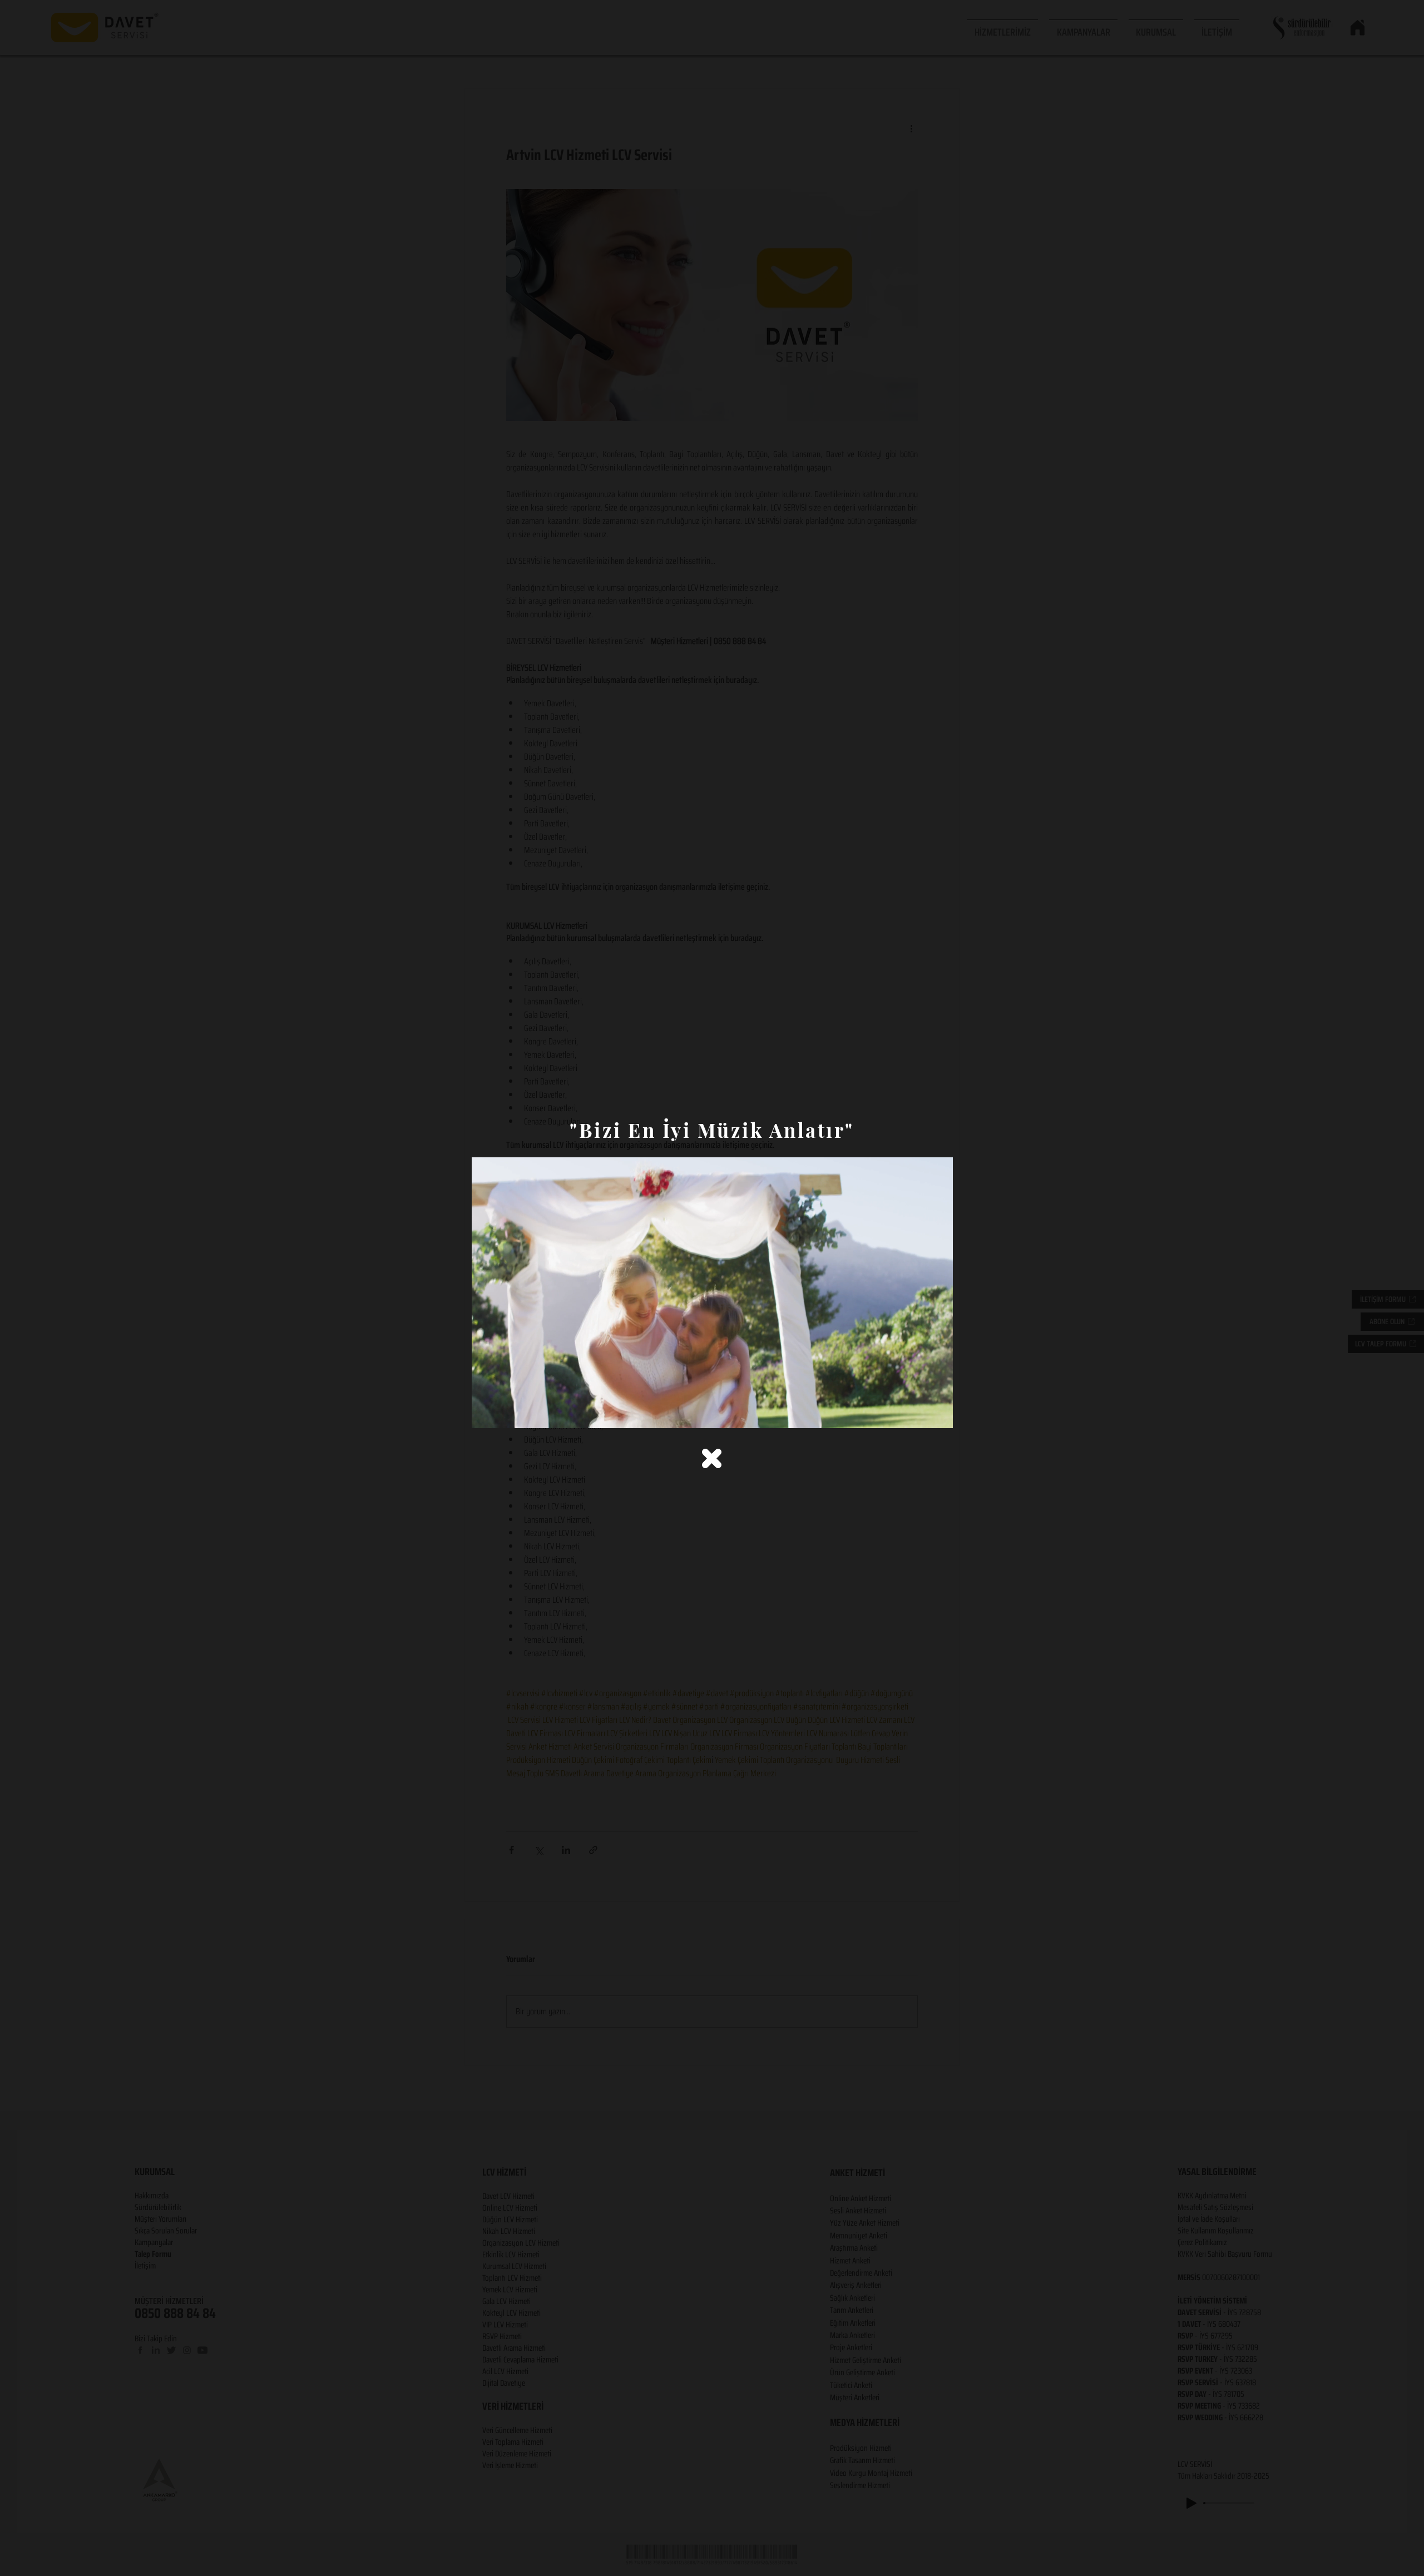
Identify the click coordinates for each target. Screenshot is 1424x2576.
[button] (712, 1458)
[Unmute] (505, 1413)
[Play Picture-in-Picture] (919, 1413)
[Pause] (486, 1413)
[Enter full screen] (938, 1413)
